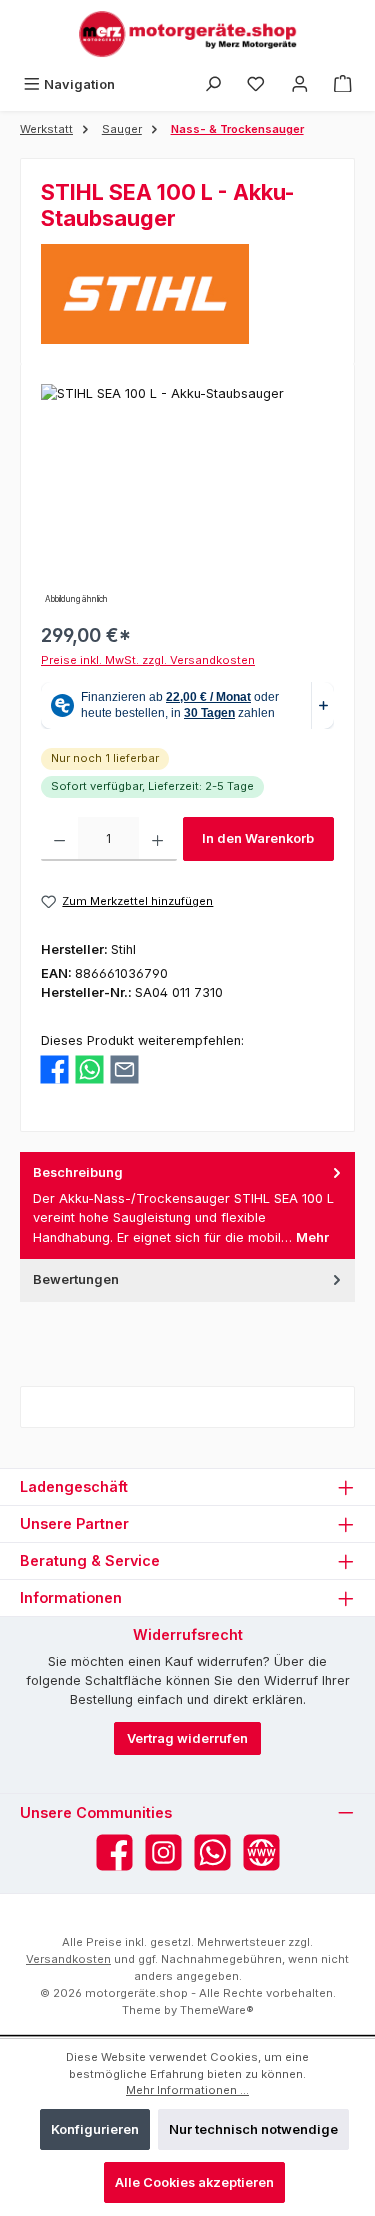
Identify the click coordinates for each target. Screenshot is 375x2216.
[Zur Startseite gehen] (188, 34)
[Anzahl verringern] (59, 839)
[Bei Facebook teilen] (54, 1069)
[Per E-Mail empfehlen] (124, 1069)
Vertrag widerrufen (187, 1738)
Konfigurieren (95, 2129)
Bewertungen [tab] (76, 1279)
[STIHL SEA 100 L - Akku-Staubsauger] (187, 496)
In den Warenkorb (258, 838)
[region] (187, 496)
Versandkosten (68, 1959)
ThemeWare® (217, 2010)
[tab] (187, 1205)
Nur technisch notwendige (253, 2129)
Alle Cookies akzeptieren (194, 2182)
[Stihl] (187, 294)
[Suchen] (213, 84)
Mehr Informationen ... (187, 2090)
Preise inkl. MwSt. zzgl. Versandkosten (148, 660)
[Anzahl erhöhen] (157, 839)
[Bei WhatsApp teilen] (89, 1069)
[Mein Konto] (300, 84)
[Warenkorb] (343, 84)
